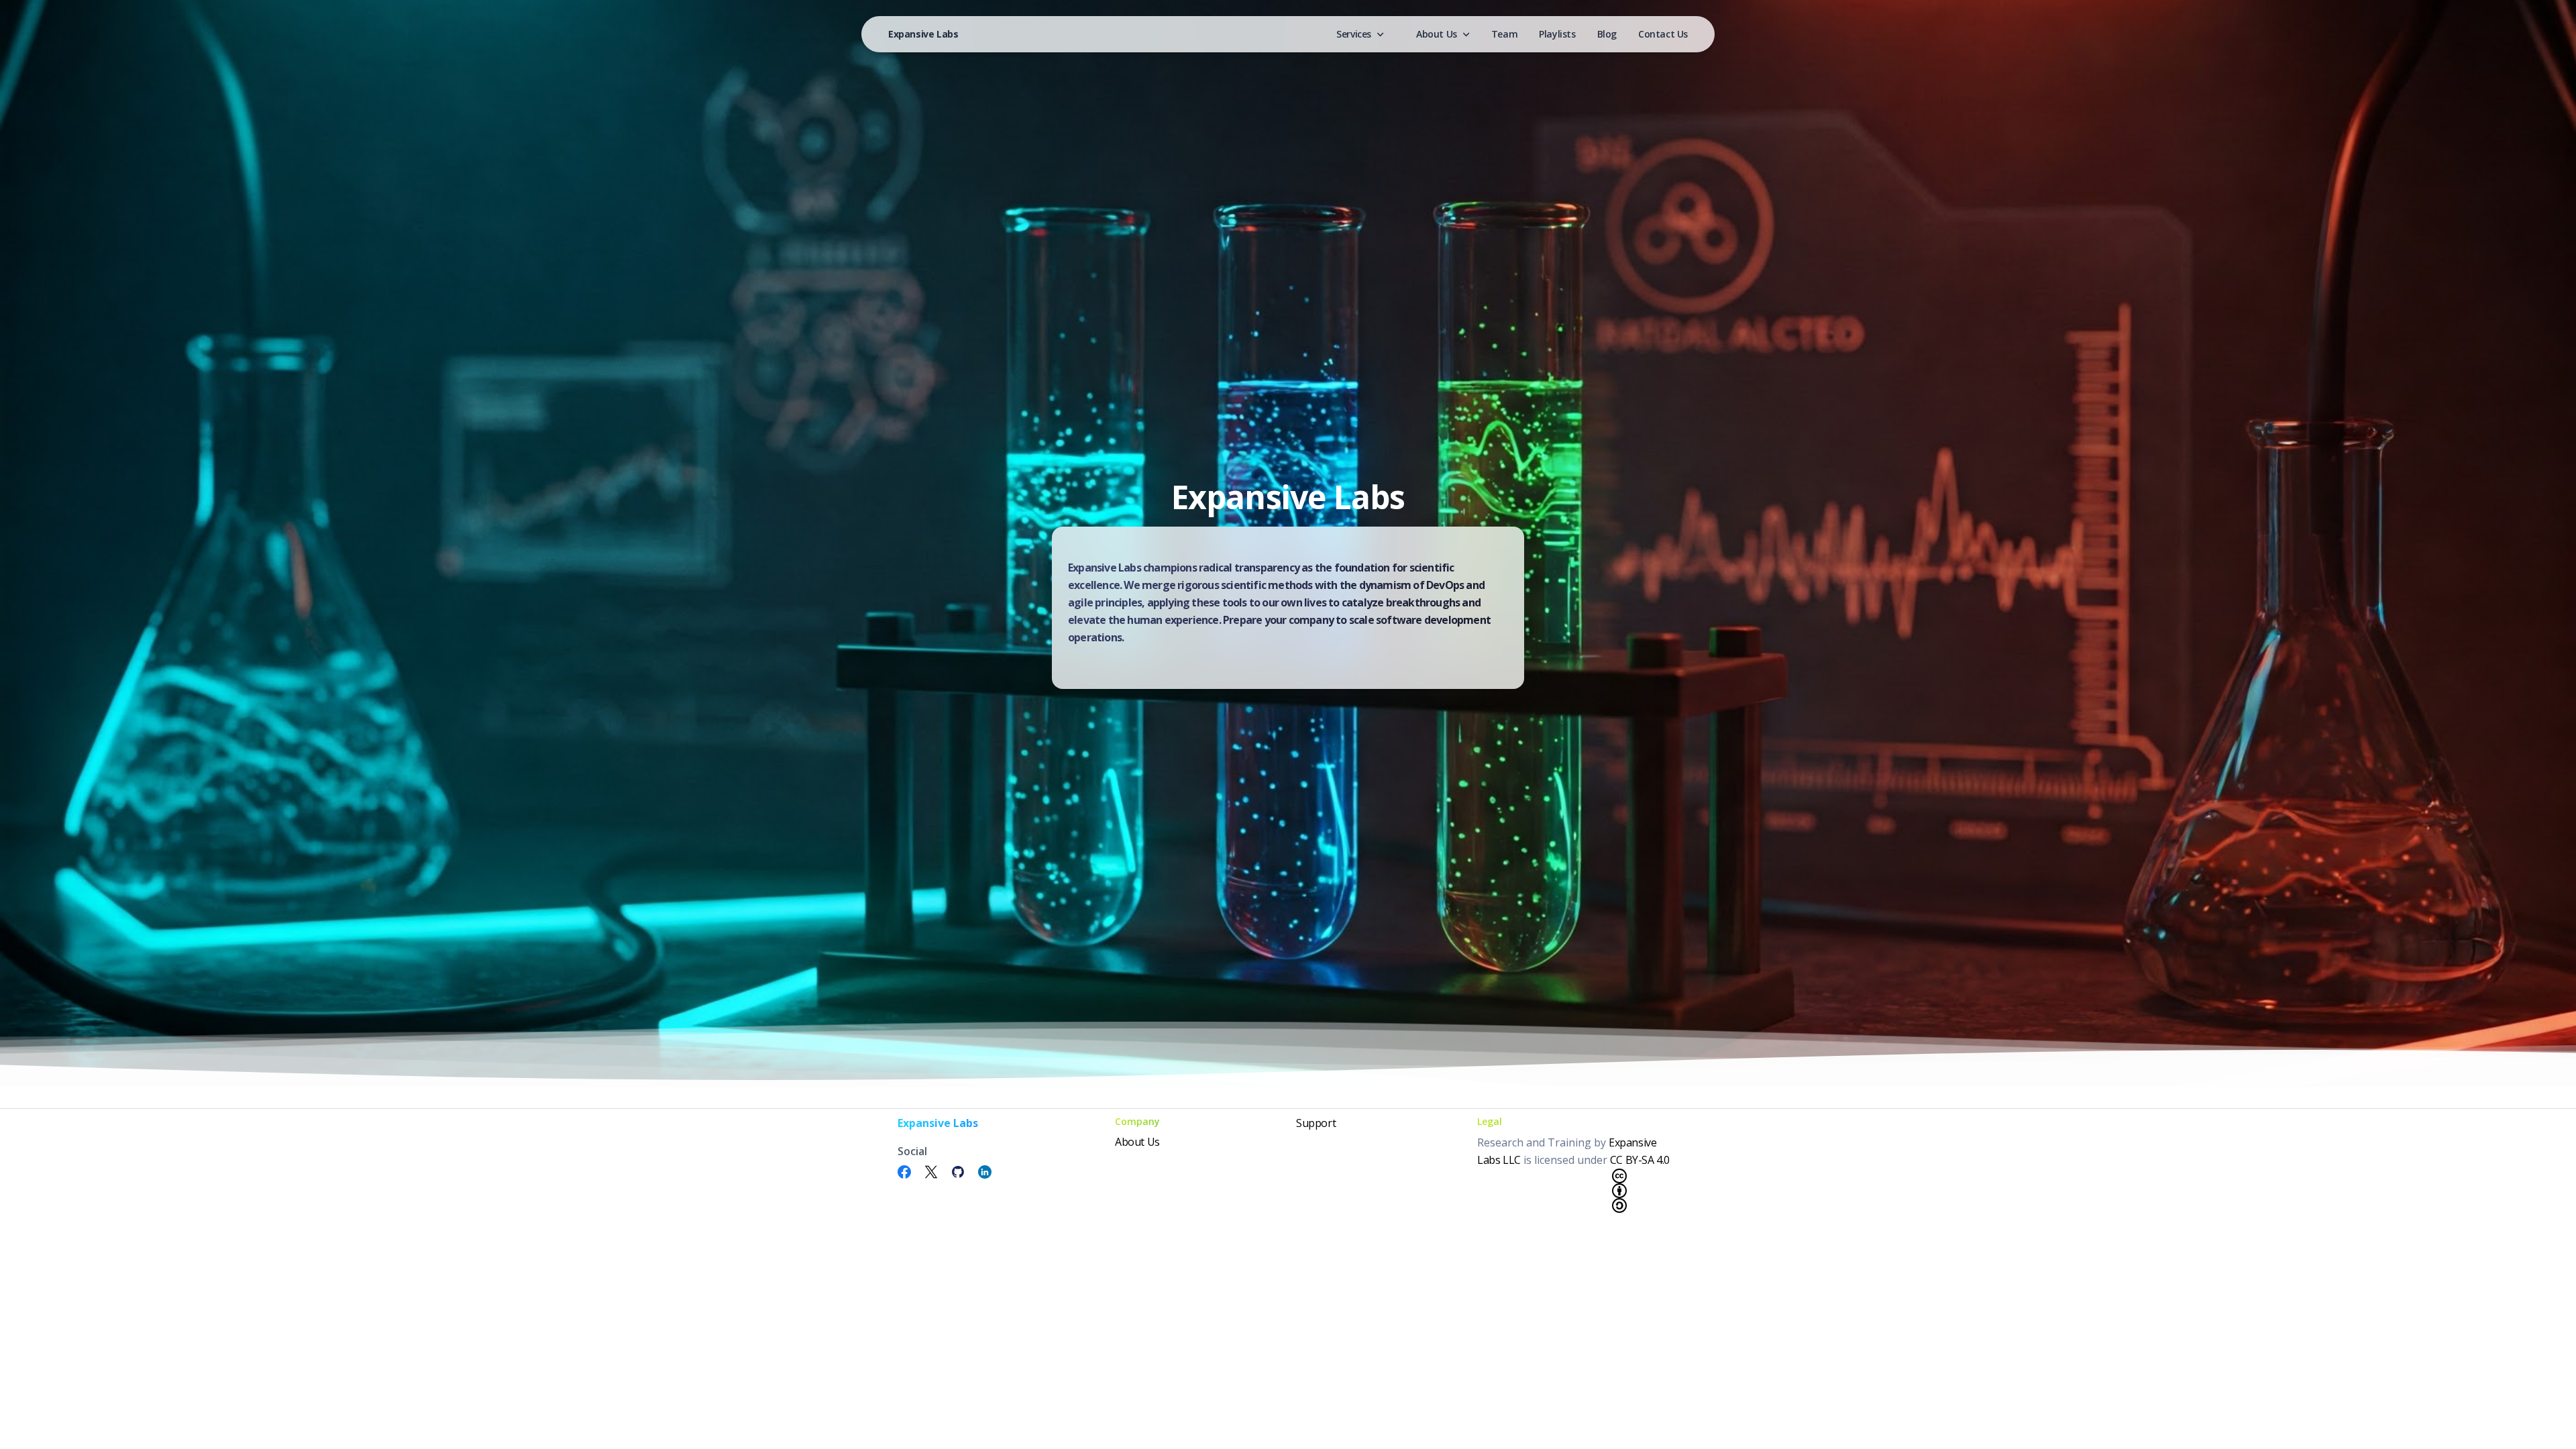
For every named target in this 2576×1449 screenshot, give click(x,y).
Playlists (1557, 34)
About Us (1437, 34)
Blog (1607, 34)
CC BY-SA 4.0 (1640, 1160)
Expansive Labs (923, 34)
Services (1354, 34)
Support (1316, 1123)
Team (1504, 34)
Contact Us (1663, 34)
